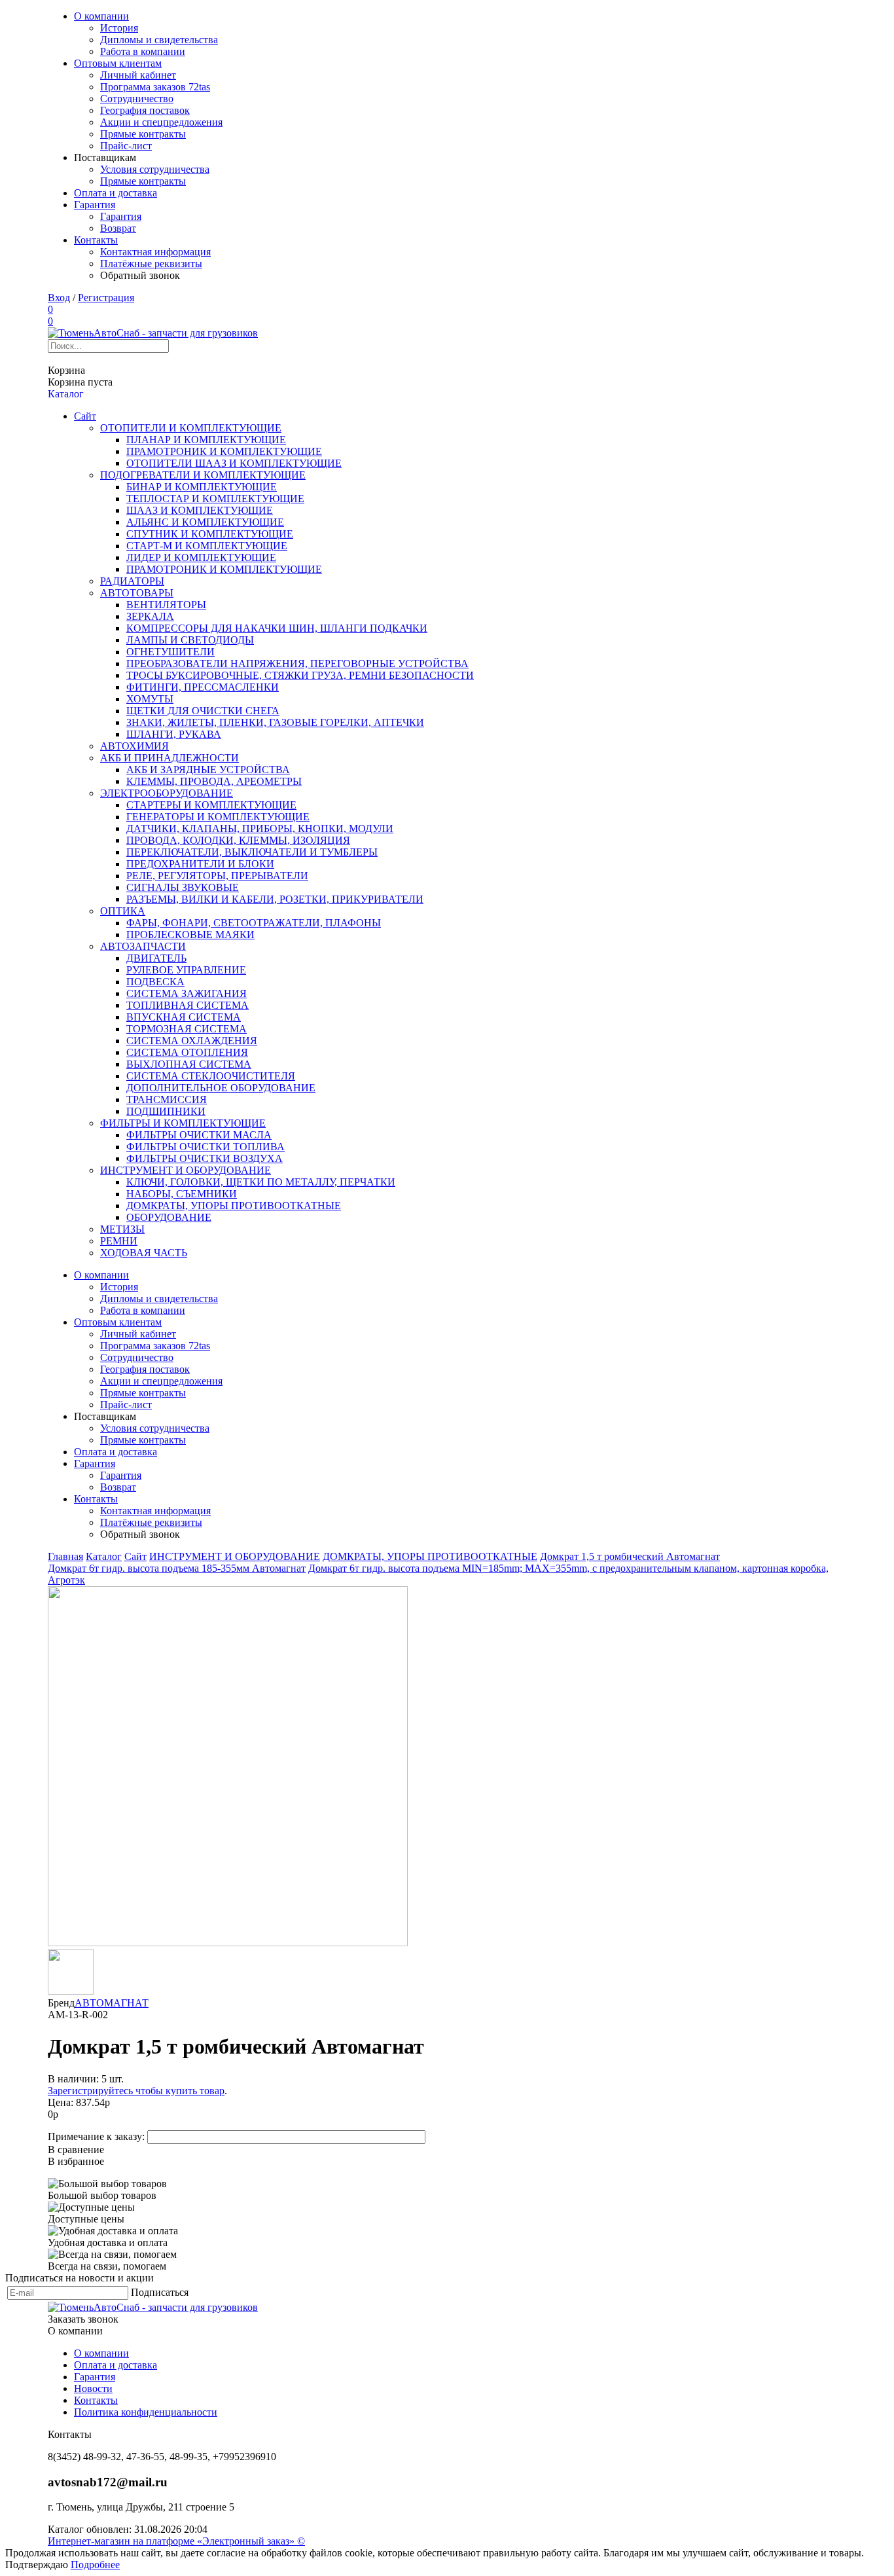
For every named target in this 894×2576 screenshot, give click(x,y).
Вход (59, 298)
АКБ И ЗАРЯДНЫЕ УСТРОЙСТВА (208, 770)
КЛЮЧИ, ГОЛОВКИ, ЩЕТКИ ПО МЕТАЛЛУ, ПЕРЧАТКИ (261, 1182)
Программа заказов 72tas (155, 87)
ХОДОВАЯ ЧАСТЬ (144, 1253)
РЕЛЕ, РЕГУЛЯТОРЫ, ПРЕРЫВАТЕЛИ (217, 876)
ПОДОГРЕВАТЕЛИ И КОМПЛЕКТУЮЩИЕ (203, 475)
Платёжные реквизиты (151, 263)
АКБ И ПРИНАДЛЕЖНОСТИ (170, 758)
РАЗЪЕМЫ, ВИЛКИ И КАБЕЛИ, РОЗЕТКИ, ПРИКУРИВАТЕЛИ (275, 899)
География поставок (145, 110)
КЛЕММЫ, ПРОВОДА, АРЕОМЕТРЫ (214, 781)
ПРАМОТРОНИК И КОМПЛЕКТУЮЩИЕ (224, 451)
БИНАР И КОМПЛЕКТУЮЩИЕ (202, 487)
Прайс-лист (126, 146)
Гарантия (95, 205)
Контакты (96, 240)
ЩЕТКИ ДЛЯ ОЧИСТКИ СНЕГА (203, 711)
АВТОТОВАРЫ (137, 593)
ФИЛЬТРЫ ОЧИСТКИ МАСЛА (199, 1135)
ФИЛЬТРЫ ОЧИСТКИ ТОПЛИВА (206, 1147)
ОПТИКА (123, 911)
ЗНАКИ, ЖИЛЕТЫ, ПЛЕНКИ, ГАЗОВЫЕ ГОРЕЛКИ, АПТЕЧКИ (275, 722)
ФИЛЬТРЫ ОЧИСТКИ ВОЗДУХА (205, 1158)
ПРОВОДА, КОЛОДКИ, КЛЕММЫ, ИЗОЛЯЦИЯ (238, 840)
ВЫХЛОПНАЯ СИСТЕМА (189, 1064)
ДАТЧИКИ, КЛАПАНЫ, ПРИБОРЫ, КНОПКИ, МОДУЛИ (260, 828)
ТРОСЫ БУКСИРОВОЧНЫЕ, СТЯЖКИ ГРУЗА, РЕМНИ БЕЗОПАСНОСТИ (300, 675)
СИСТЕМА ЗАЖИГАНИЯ (187, 993)
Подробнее (95, 2565)
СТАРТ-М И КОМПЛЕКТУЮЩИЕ (207, 546)
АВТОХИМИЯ (134, 746)
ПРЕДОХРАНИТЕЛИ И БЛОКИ (200, 864)
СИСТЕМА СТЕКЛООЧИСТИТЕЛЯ (211, 1076)
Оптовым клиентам (118, 63)
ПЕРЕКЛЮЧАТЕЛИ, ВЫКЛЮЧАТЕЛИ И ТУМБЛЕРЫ (252, 852)
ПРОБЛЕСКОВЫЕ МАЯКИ (190, 934)
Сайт (85, 416)
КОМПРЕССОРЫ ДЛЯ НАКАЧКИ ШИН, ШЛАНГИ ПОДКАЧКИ (277, 628)
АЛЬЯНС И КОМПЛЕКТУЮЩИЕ (205, 522)
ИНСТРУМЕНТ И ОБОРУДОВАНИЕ (186, 1170)
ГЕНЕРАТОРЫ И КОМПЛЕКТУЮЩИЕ (218, 817)
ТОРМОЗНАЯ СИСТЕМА (187, 1029)
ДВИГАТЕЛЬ (156, 958)
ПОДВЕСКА (155, 982)
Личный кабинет (138, 75)
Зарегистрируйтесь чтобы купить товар (136, 2091)
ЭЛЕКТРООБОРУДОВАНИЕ (167, 793)
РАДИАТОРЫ (132, 581)
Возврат (118, 228)
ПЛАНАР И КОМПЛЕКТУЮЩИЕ (206, 440)
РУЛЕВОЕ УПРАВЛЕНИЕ (186, 970)
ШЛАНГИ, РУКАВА (174, 734)
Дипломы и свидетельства (159, 40)
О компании (101, 16)
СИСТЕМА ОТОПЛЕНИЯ (187, 1052)
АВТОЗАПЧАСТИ (143, 946)
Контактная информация (155, 252)
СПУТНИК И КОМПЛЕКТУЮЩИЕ (210, 534)
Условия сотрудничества (155, 169)
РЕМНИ (119, 1241)
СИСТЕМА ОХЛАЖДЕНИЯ (192, 1041)
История (119, 28)
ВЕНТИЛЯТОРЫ (166, 605)
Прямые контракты (143, 134)
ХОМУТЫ (150, 699)
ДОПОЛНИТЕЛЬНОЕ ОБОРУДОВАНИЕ (221, 1088)
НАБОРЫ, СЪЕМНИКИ (182, 1194)
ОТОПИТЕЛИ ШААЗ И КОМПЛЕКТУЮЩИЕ (234, 463)
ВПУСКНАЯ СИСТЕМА (184, 1017)
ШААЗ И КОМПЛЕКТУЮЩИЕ (200, 510)
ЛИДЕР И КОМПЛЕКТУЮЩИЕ (201, 557)
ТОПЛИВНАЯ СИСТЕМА (188, 1005)
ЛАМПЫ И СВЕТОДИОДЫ (190, 640)
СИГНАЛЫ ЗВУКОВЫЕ (183, 887)
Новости (93, 2388)
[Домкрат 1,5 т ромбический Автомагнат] (228, 1943)
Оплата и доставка (116, 193)
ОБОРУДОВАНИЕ (169, 1217)
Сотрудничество (137, 99)
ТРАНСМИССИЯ (167, 1099)
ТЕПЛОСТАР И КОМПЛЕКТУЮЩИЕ (215, 499)
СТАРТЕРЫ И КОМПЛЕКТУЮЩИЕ (211, 805)
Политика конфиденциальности (146, 2412)
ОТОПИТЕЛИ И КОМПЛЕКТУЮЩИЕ (191, 428)
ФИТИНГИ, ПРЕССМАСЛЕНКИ (203, 687)
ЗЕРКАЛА (150, 616)
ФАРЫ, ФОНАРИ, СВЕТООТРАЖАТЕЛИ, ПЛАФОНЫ (254, 923)
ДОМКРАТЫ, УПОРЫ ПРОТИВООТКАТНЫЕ (234, 1206)
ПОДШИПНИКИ (166, 1111)
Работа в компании (143, 51)
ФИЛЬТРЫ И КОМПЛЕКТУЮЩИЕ (183, 1123)
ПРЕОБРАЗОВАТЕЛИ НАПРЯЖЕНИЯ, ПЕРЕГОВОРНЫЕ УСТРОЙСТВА (297, 663)
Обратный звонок (140, 275)
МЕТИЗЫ (122, 1229)
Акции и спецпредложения (161, 122)
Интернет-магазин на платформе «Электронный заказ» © (176, 2541)
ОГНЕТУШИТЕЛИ (170, 652)
